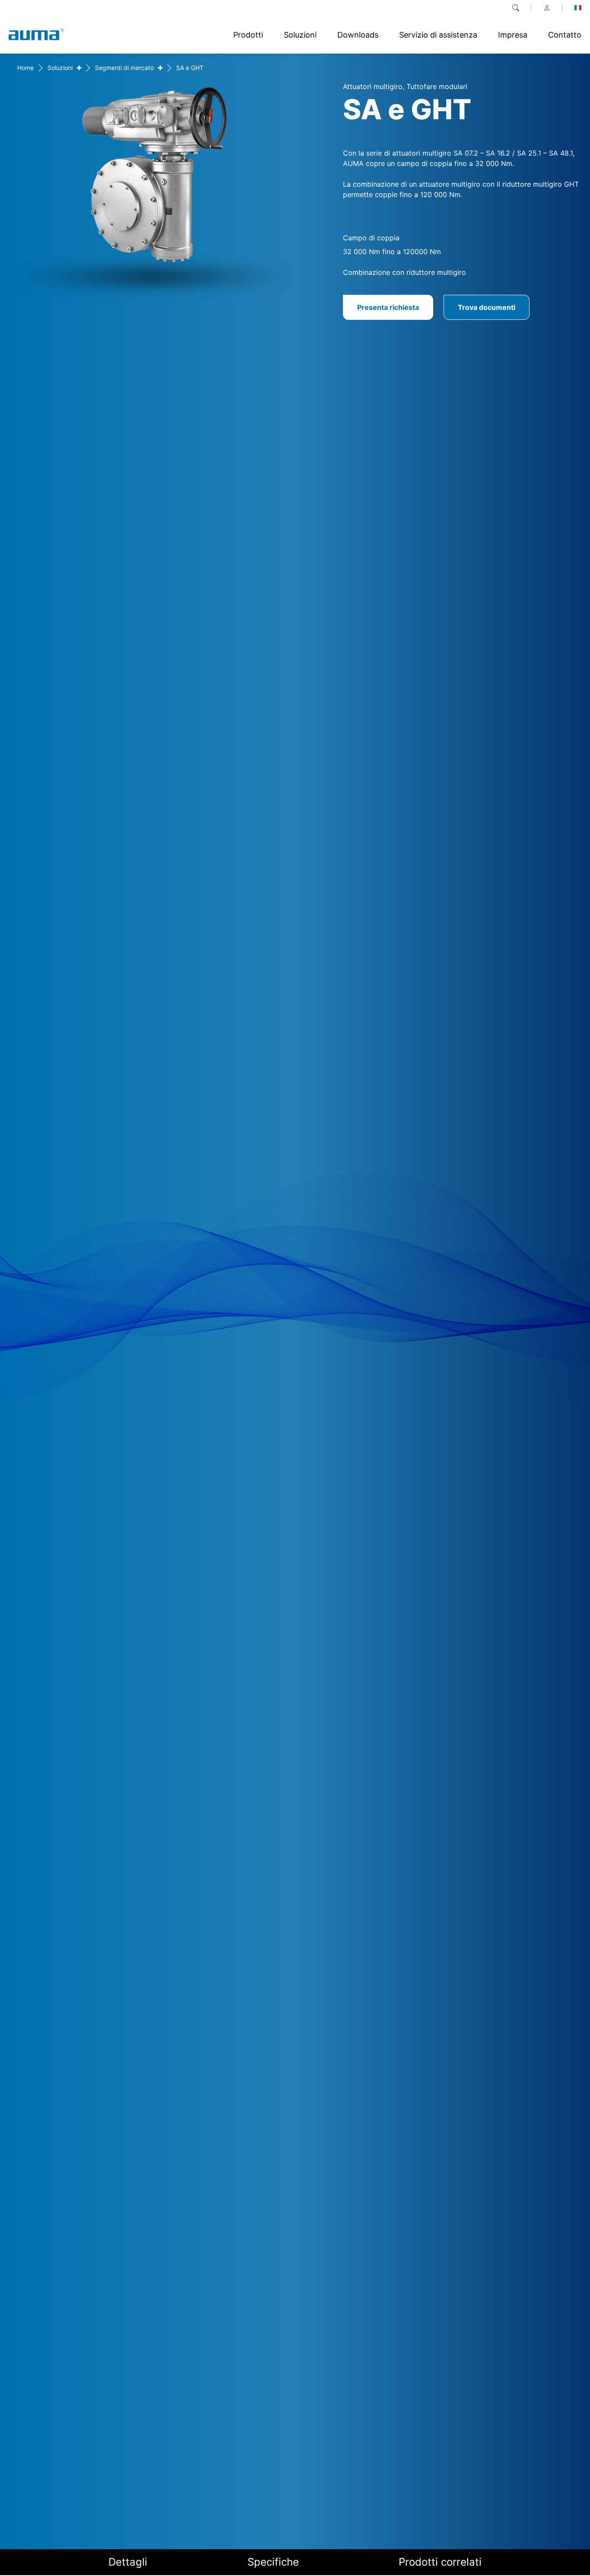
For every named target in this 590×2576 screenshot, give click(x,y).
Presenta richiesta (388, 307)
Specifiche (273, 2562)
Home (25, 68)
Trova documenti (487, 307)
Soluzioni (60, 68)
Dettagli (128, 2562)
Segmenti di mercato (124, 68)
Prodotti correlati (440, 2562)
